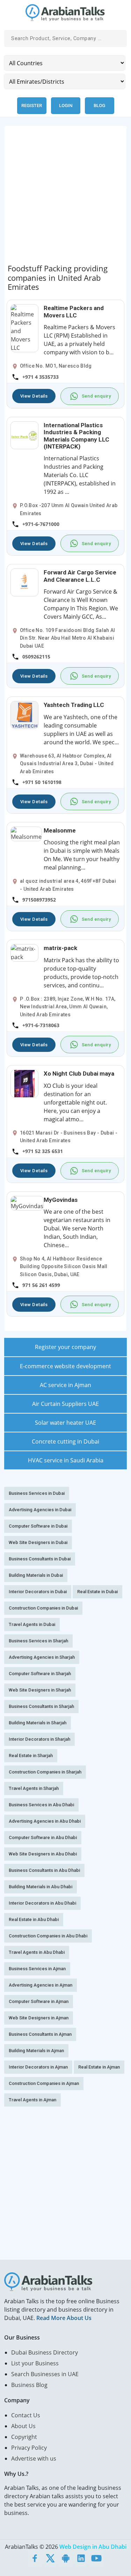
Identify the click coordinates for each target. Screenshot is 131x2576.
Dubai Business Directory (45, 2352)
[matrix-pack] (24, 952)
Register (32, 106)
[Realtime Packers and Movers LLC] (24, 328)
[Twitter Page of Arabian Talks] (50, 2558)
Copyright (24, 2437)
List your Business (35, 2363)
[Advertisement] (65, 197)
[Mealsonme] (26, 833)
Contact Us (26, 2415)
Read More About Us (64, 2318)
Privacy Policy (29, 2448)
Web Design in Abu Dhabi (93, 2547)
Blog (99, 106)
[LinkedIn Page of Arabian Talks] (81, 2558)
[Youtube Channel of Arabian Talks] (96, 2558)
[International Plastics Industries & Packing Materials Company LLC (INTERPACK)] (24, 435)
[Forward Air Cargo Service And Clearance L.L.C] (24, 582)
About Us (23, 2426)
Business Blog (29, 2385)
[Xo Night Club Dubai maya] (24, 1083)
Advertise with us (34, 2458)
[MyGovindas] (27, 1203)
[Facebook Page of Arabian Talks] (35, 2558)
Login (66, 106)
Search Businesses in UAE (45, 2374)
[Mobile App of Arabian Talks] (66, 2558)
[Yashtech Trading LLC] (24, 715)
